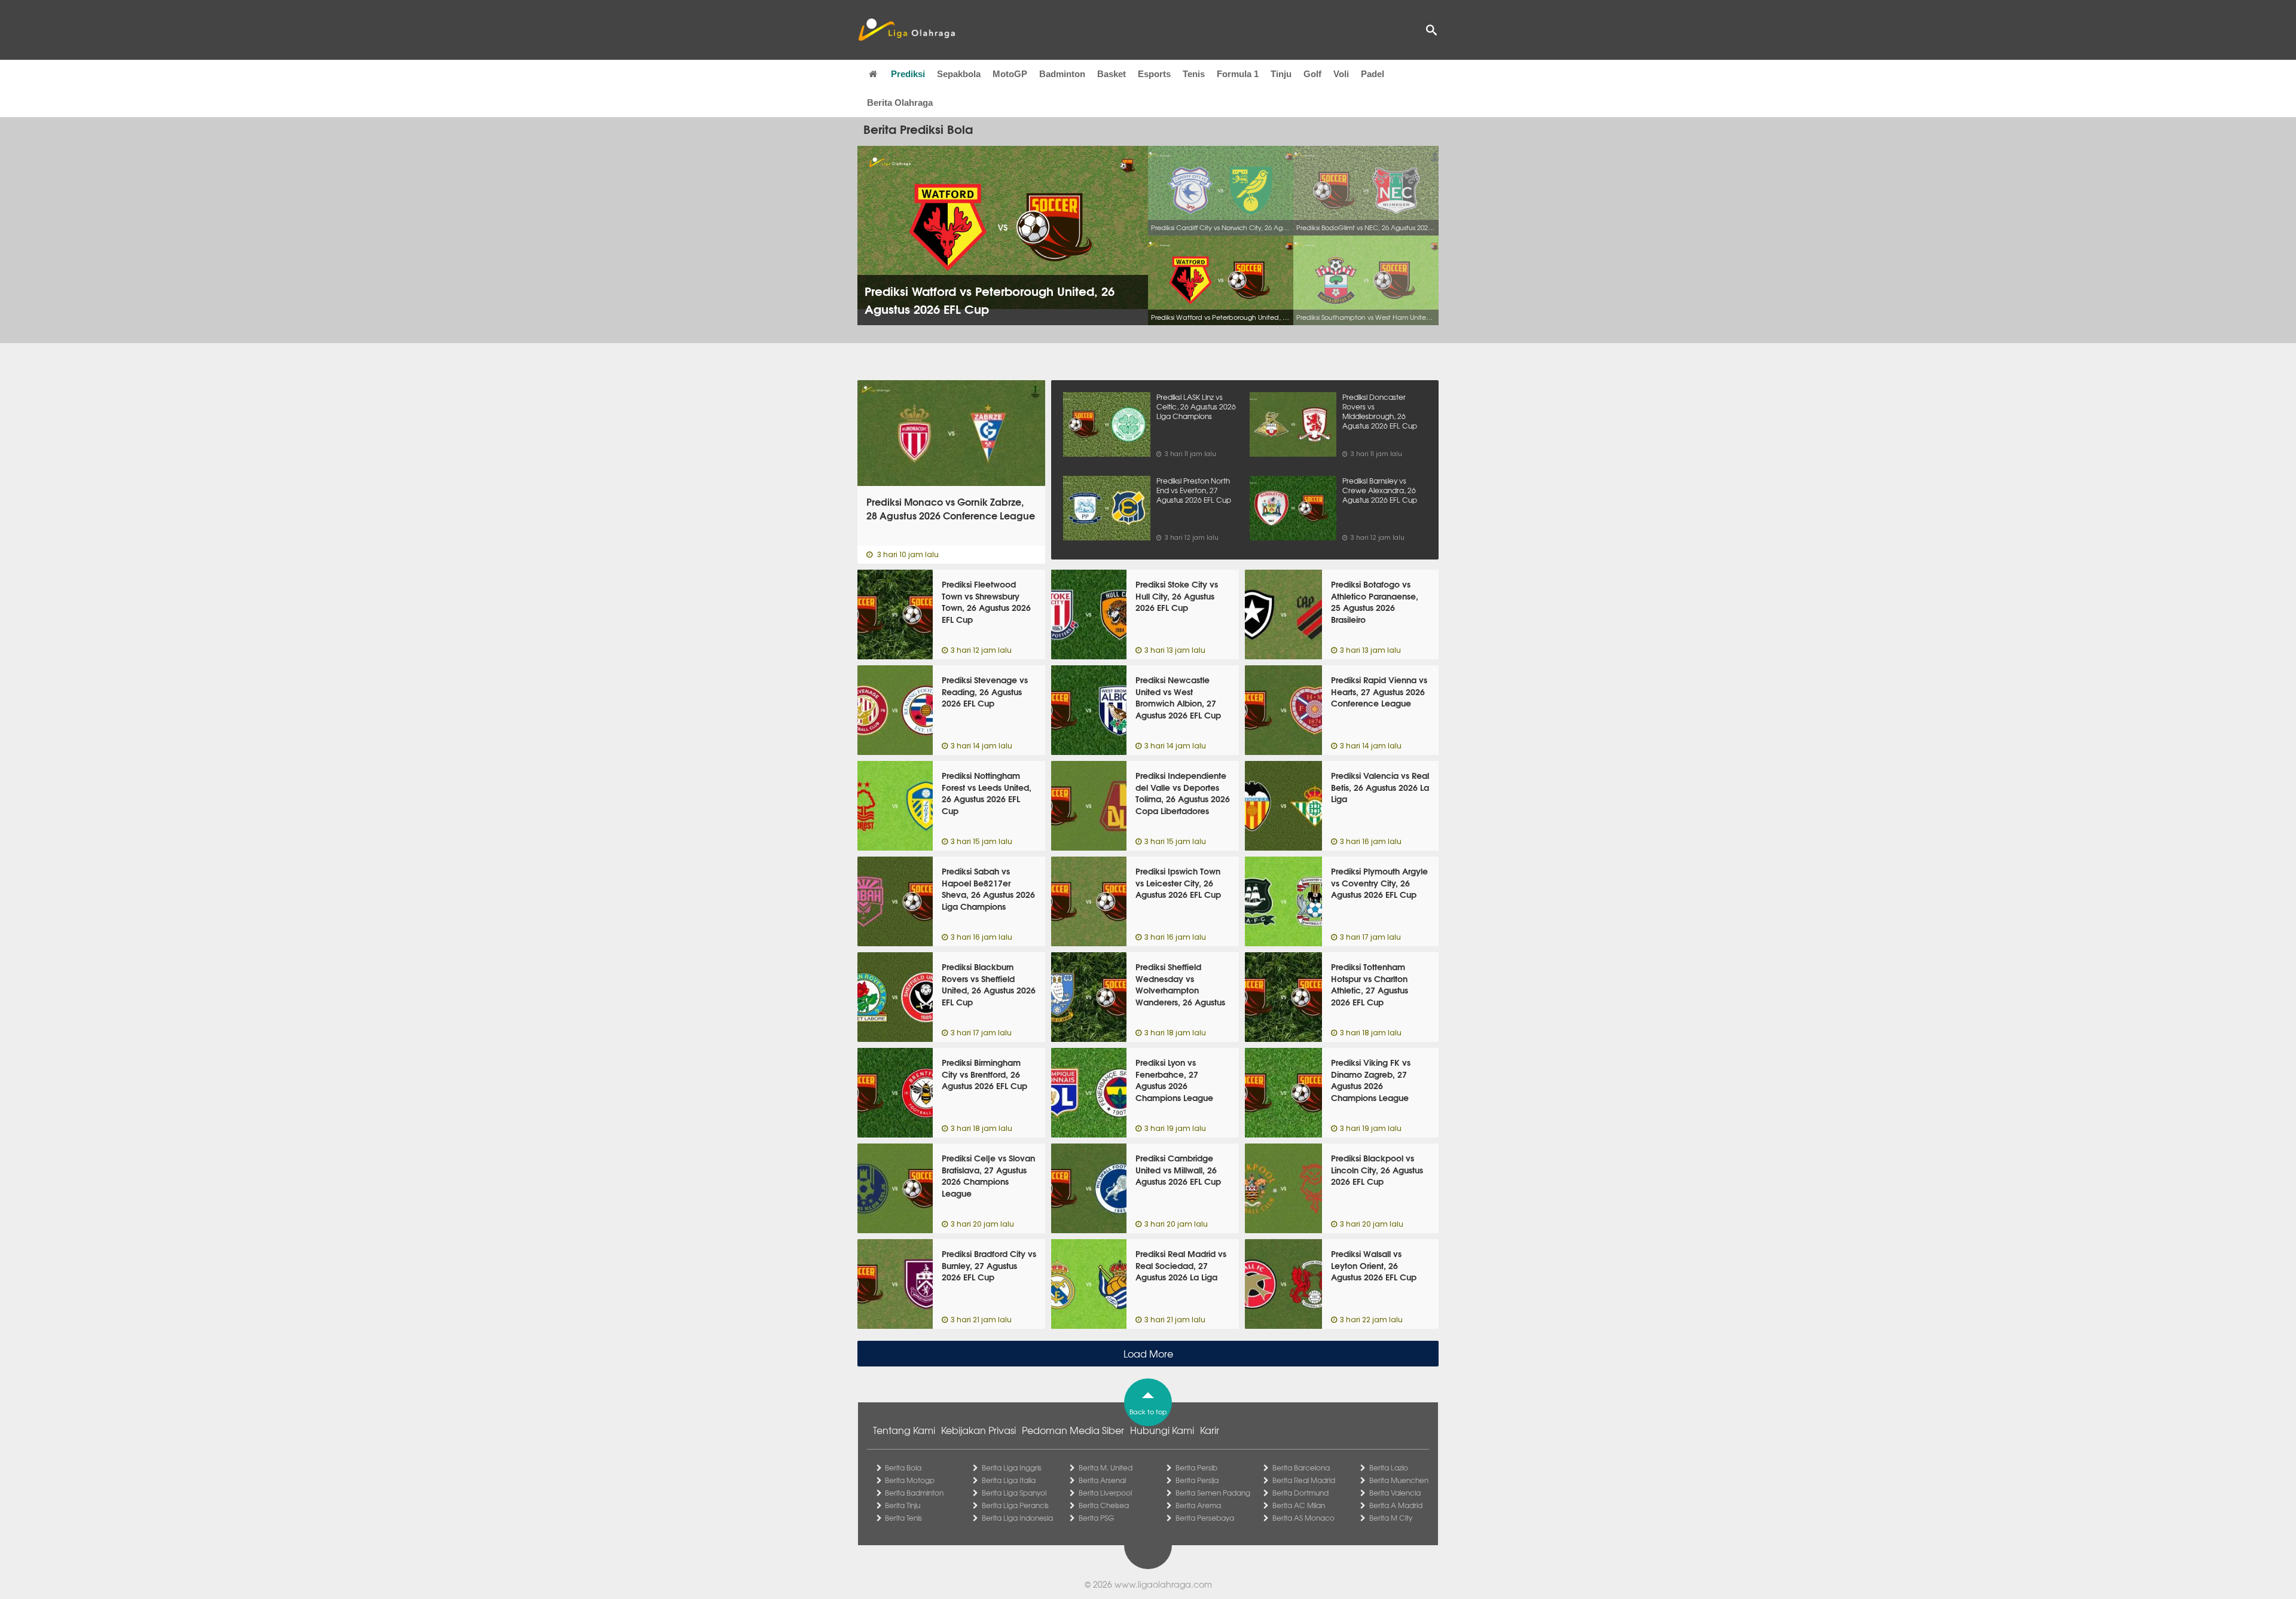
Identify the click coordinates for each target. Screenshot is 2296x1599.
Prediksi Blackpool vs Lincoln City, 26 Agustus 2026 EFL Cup (1377, 1170)
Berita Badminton (914, 1493)
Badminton (1062, 74)
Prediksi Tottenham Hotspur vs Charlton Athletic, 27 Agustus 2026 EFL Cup (1370, 984)
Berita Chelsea (1104, 1505)
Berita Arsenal (1102, 1480)
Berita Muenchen (1399, 1480)
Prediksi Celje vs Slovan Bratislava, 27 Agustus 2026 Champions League (988, 1175)
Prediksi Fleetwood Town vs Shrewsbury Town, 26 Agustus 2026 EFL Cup (986, 602)
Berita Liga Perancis (1015, 1505)
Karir (1210, 1430)
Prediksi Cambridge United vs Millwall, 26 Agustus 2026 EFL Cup (1178, 1170)
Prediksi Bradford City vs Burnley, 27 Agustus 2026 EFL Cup (989, 1265)
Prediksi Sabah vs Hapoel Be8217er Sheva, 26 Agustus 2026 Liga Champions (988, 889)
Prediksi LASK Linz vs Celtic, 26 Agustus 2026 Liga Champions (1196, 406)
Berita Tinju (903, 1505)
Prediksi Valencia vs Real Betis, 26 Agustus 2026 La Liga (1380, 787)
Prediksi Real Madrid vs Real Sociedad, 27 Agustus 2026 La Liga (1181, 1265)
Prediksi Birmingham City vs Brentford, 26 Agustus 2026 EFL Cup (984, 1074)
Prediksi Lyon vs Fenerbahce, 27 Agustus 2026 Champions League (1174, 1080)
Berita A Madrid (1396, 1505)
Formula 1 (1238, 74)
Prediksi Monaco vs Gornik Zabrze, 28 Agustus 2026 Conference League (951, 509)
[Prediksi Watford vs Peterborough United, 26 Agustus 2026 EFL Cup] (1221, 280)
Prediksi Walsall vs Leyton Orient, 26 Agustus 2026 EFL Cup (1374, 1265)
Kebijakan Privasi (978, 1430)
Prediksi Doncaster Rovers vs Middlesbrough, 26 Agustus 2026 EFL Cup (1380, 411)
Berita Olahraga (900, 103)
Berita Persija (1197, 1480)
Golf (1312, 74)
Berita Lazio (1389, 1467)
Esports (1154, 74)
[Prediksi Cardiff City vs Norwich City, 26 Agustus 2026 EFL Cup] (1221, 191)
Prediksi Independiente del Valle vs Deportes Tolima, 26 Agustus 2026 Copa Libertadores (1183, 793)
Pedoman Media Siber (1073, 1430)
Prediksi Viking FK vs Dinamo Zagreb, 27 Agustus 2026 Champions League (1371, 1080)
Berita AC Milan (1299, 1505)
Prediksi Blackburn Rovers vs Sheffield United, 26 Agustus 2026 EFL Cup (989, 984)
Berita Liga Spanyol (1014, 1493)
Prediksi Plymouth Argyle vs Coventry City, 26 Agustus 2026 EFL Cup (1379, 883)
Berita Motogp (910, 1480)
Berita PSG (1096, 1518)
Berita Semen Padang (1213, 1493)
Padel (1373, 74)
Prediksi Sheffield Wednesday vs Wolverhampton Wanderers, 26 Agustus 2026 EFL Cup (1180, 990)
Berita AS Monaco (1303, 1518)
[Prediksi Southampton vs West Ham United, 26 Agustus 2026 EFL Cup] (1366, 280)
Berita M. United (1106, 1467)
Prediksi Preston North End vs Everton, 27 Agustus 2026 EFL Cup (1194, 490)
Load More (1148, 1353)
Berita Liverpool (1105, 1493)
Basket (1112, 74)
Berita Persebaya (1205, 1518)
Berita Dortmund (1300, 1493)
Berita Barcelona (1301, 1467)
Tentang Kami (904, 1430)
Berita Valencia (1395, 1493)
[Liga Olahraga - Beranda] (906, 30)
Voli (1341, 74)
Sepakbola (959, 74)
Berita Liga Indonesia (1017, 1518)
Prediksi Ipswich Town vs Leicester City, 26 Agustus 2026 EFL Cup (1178, 883)
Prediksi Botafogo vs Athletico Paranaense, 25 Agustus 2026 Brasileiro (1375, 602)
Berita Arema (1198, 1505)
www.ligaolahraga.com (1163, 1584)
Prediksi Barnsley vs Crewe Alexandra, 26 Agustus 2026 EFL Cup (1380, 490)
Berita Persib (1196, 1467)
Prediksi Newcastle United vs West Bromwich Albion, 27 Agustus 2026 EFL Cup (1178, 697)
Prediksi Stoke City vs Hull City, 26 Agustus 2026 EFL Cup (1177, 596)
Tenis (1194, 74)
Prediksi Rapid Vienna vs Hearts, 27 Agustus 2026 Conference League (1379, 691)
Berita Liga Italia (1009, 1480)
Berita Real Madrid (1304, 1480)
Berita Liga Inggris (1012, 1467)
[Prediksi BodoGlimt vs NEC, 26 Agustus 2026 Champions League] (1366, 191)
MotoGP (1010, 74)
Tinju (1281, 74)
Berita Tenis (903, 1518)
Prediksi (908, 74)
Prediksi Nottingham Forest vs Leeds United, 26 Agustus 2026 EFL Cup (987, 793)
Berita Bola (903, 1467)
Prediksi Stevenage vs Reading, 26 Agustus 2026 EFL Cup (985, 691)
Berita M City (1391, 1518)
